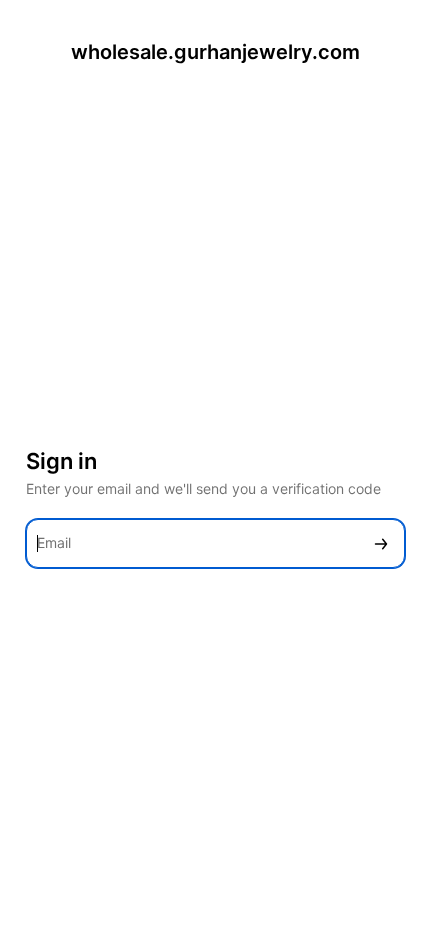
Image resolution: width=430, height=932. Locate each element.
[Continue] (381, 543)
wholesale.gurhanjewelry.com (215, 52)
